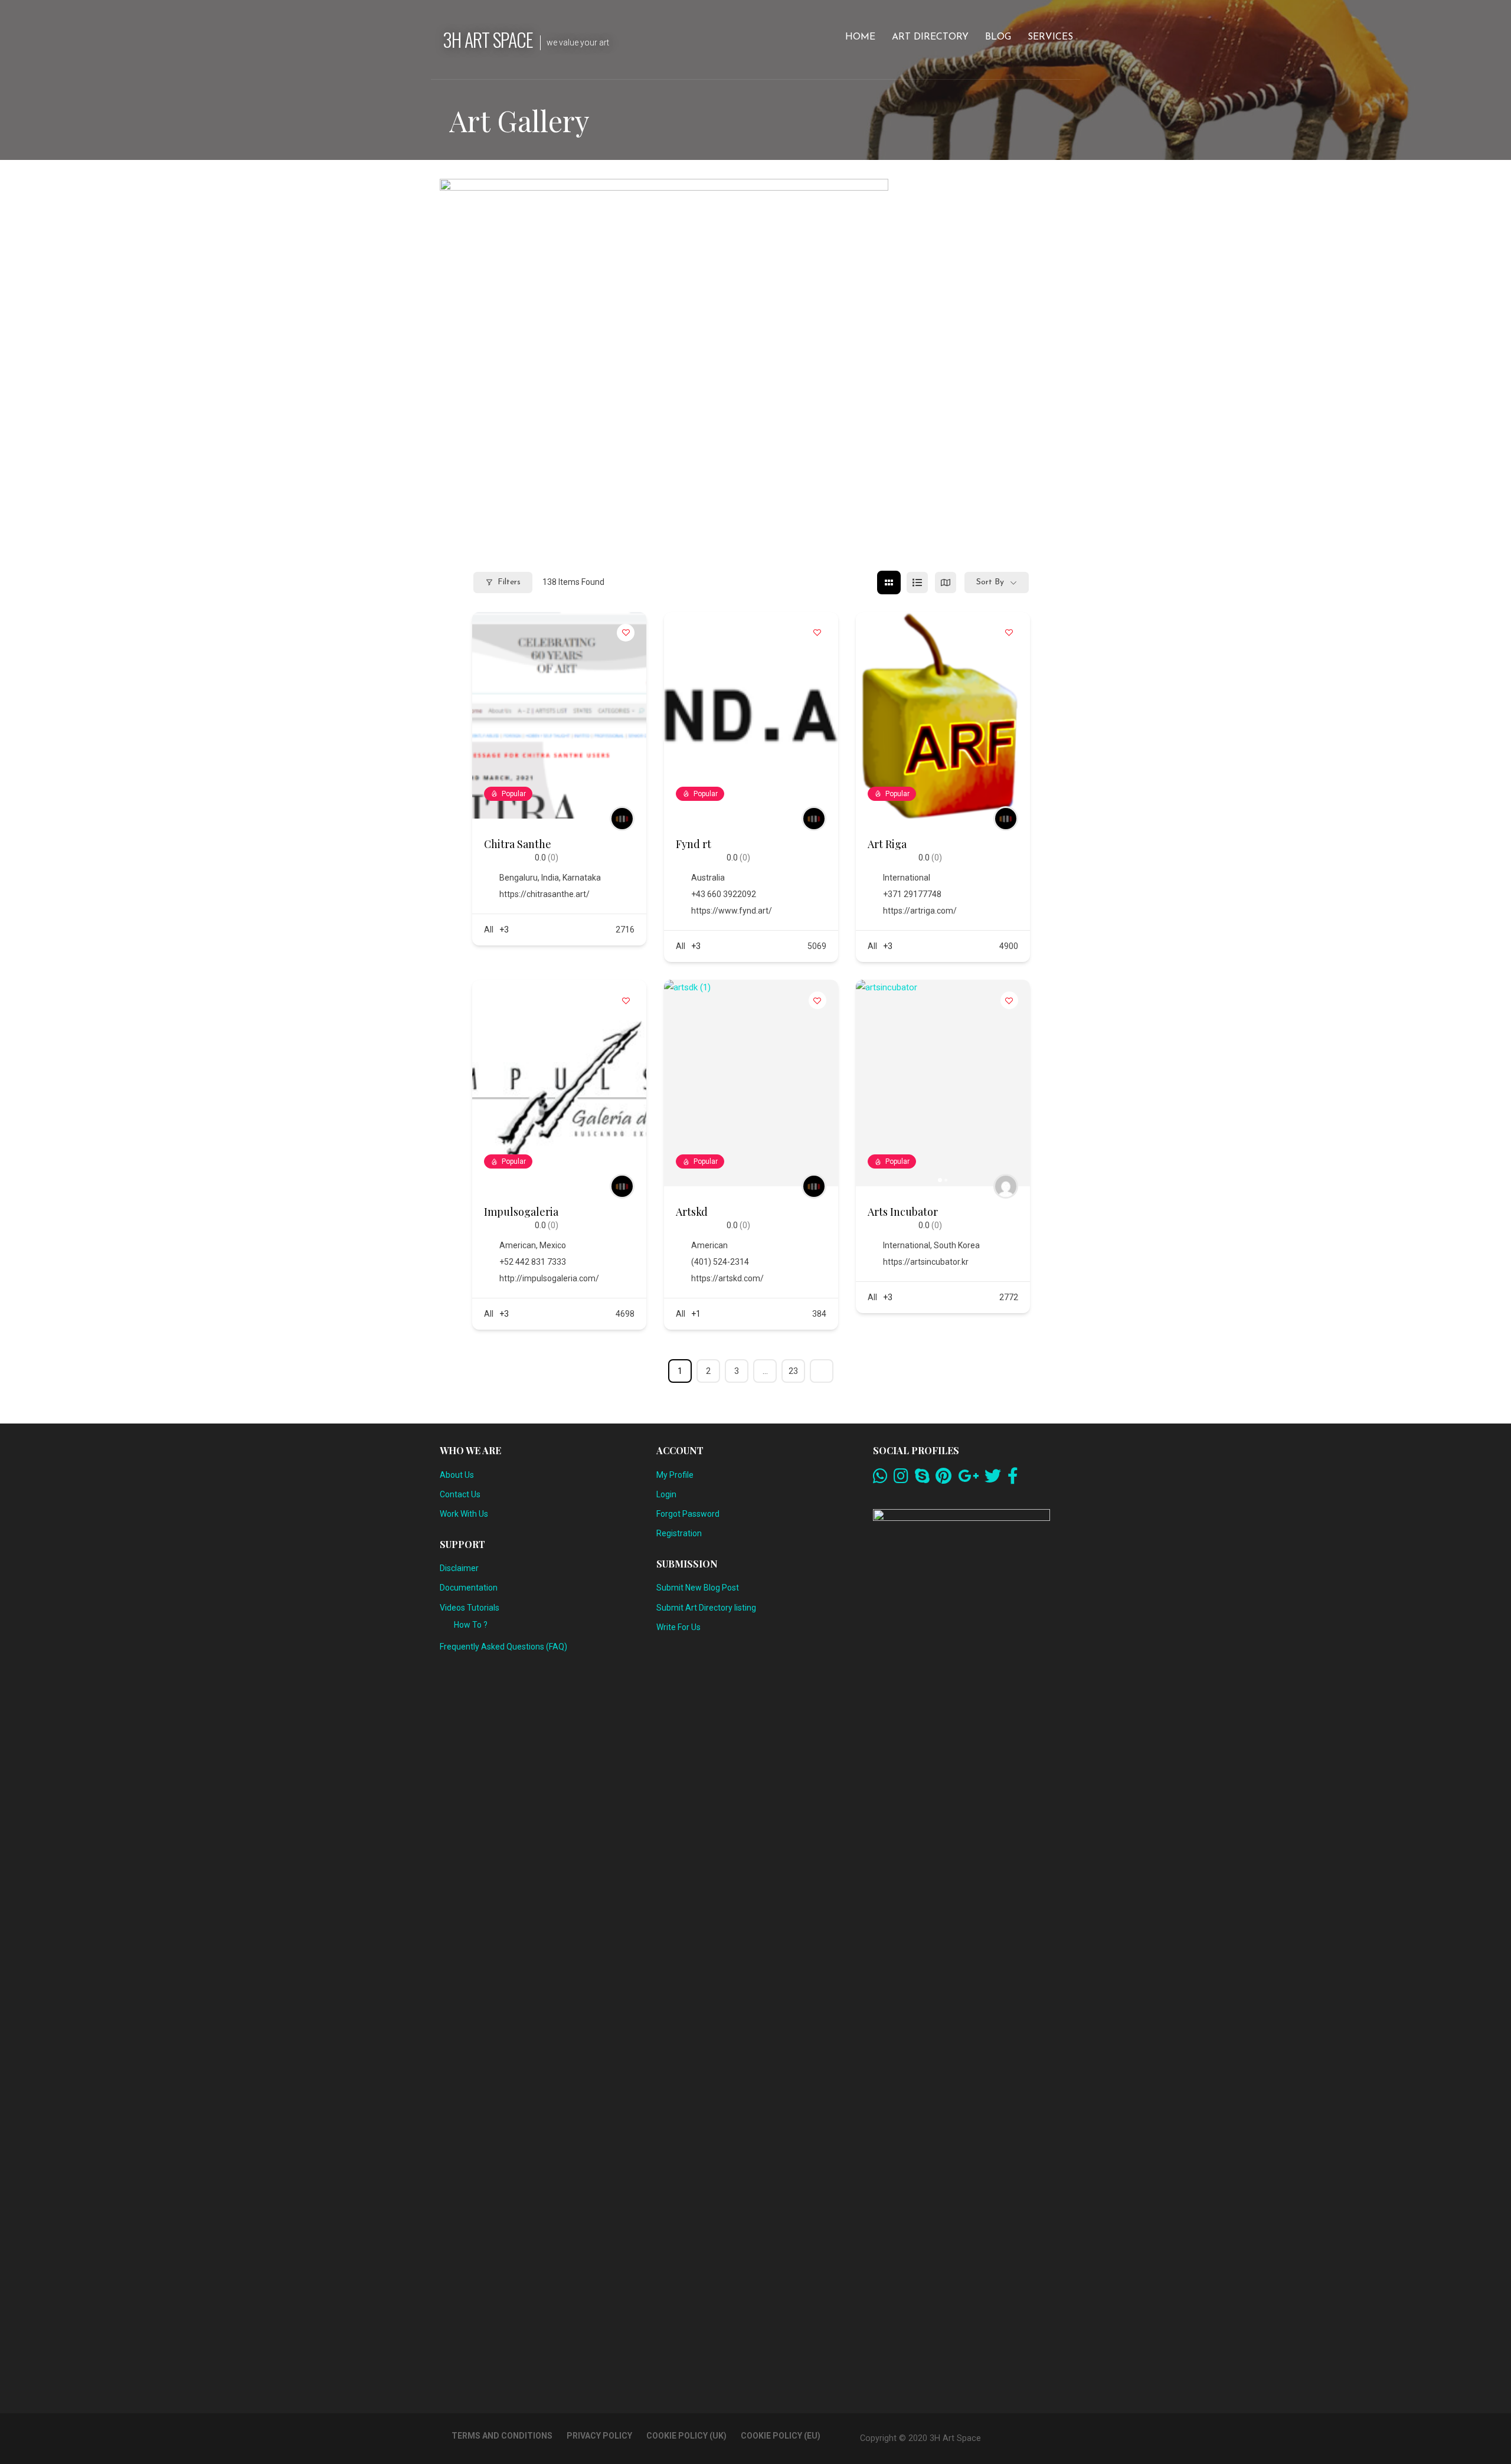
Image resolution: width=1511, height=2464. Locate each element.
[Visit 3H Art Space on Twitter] (993, 1479)
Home (860, 37)
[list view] (917, 583)
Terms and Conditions (502, 2436)
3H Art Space (488, 39)
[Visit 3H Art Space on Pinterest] (943, 1479)
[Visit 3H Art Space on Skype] (922, 1479)
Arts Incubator (903, 1212)
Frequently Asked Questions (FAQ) (503, 1647)
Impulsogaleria (521, 1212)
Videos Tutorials (470, 1608)
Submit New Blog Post (698, 1588)
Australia (708, 878)
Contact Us (460, 1494)
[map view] (946, 583)
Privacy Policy (599, 2436)
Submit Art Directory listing (706, 1608)
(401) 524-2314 (720, 1262)
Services (1050, 37)
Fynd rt (694, 844)
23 (793, 1371)
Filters (509, 582)
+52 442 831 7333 (533, 1262)
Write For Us (678, 1627)
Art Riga (887, 844)
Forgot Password (688, 1514)
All (489, 930)
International (907, 878)
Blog (998, 37)
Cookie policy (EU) (781, 2436)
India (550, 878)
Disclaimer (459, 1568)
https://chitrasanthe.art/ (544, 894)
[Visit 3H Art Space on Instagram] (901, 1479)
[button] (871, 1083)
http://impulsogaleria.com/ (549, 1278)
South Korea (957, 1245)
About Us (457, 1475)
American (518, 1245)
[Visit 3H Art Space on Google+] (968, 1479)
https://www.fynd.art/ (732, 911)
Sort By (990, 582)
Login (666, 1494)
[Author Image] (622, 819)
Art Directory (930, 37)
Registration (679, 1533)
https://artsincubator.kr (926, 1262)
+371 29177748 (912, 894)
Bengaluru (519, 878)
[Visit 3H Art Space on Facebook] (1013, 1479)
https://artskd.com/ (727, 1278)
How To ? (471, 1625)
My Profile (675, 1475)
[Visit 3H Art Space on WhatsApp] (880, 1479)
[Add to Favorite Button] (626, 633)
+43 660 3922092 (724, 894)
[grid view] (889, 583)
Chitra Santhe (518, 844)
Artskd (692, 1212)
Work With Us (464, 1514)
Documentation (469, 1588)
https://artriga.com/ (920, 911)
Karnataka (582, 878)
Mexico (553, 1245)
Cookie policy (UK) (686, 2436)
